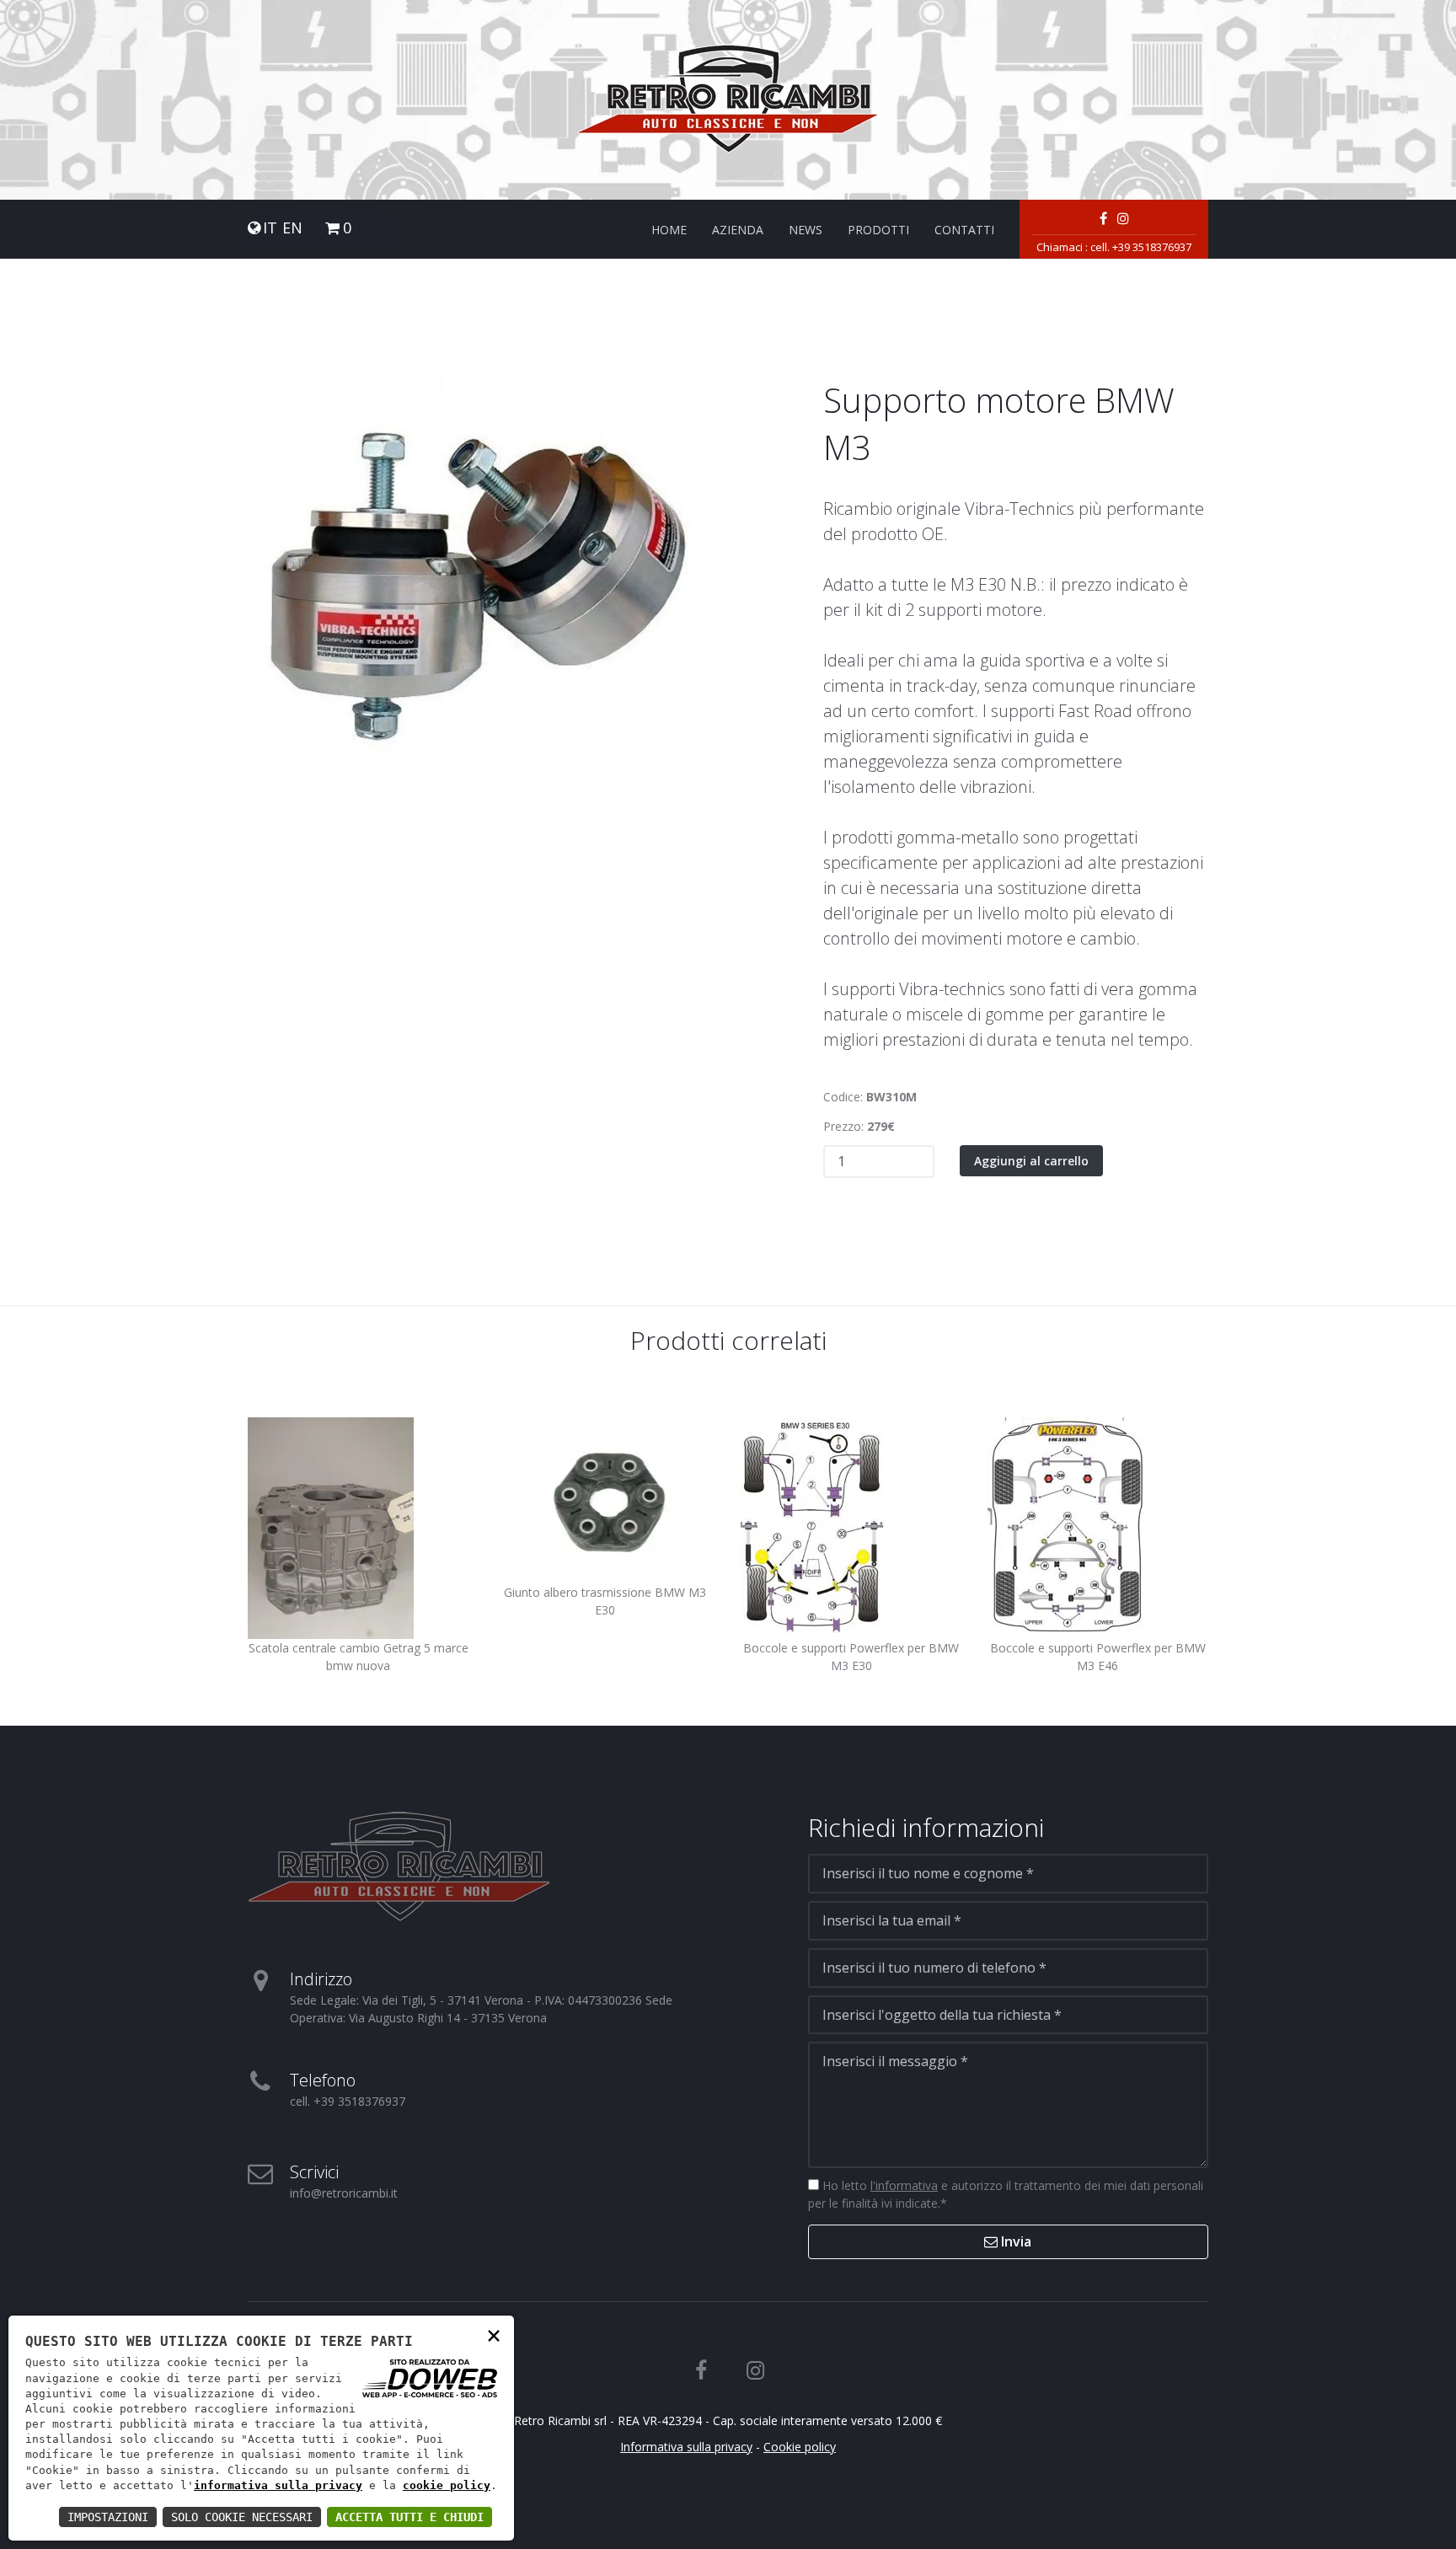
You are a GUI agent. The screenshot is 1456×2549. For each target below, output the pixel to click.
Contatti (964, 230)
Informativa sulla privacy (686, 2447)
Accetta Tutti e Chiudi (409, 2517)
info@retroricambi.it (344, 2193)
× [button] (494, 2335)
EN (292, 228)
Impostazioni (108, 2517)
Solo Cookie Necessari (242, 2517)
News (806, 230)
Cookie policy (800, 2447)
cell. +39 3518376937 (1141, 247)
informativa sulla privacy (278, 2485)
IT (270, 228)
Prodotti (878, 230)
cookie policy (447, 2485)
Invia (1014, 2241)
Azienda (738, 230)
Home (669, 230)
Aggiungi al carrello (1031, 1161)
